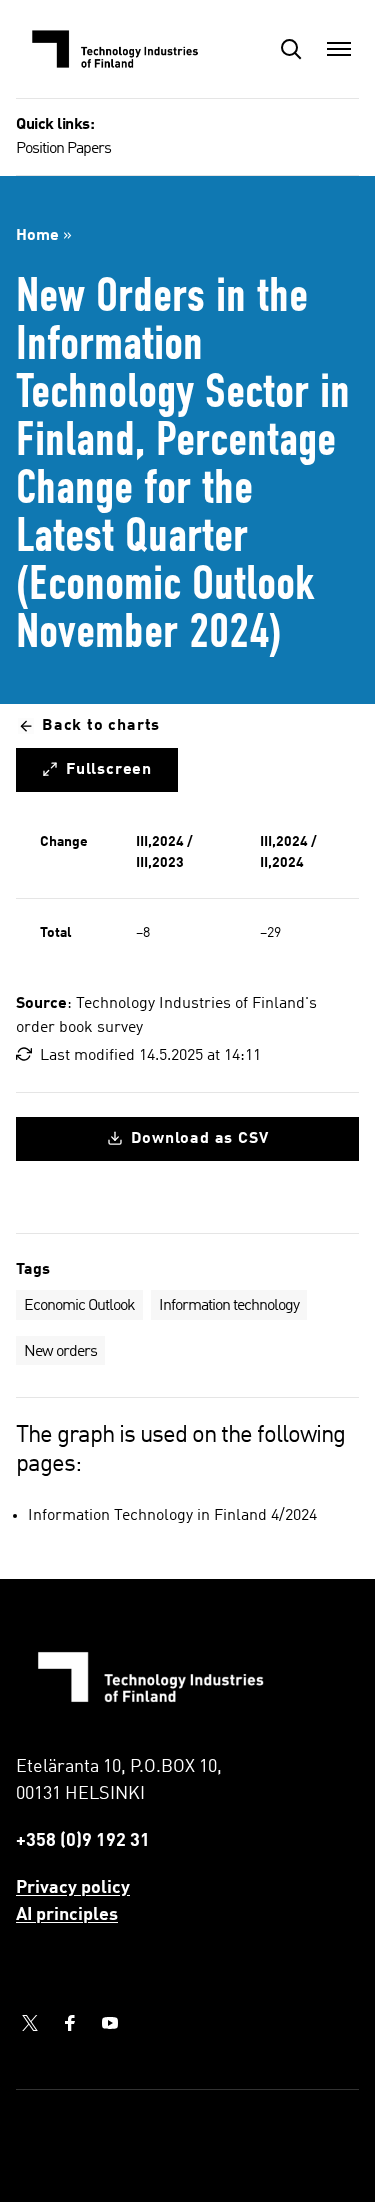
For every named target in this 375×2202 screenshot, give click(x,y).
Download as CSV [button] (200, 1139)
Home (37, 236)
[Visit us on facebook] (70, 2023)
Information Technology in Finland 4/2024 (172, 1516)
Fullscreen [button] (109, 770)
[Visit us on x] (30, 2023)
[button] (291, 49)
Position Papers (63, 149)
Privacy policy (73, 1888)
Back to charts (101, 726)
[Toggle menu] (339, 49)
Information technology (229, 1306)
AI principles (67, 1915)
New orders (60, 1352)
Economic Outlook (79, 1306)
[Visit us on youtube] (110, 2023)
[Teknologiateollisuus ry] (116, 49)
